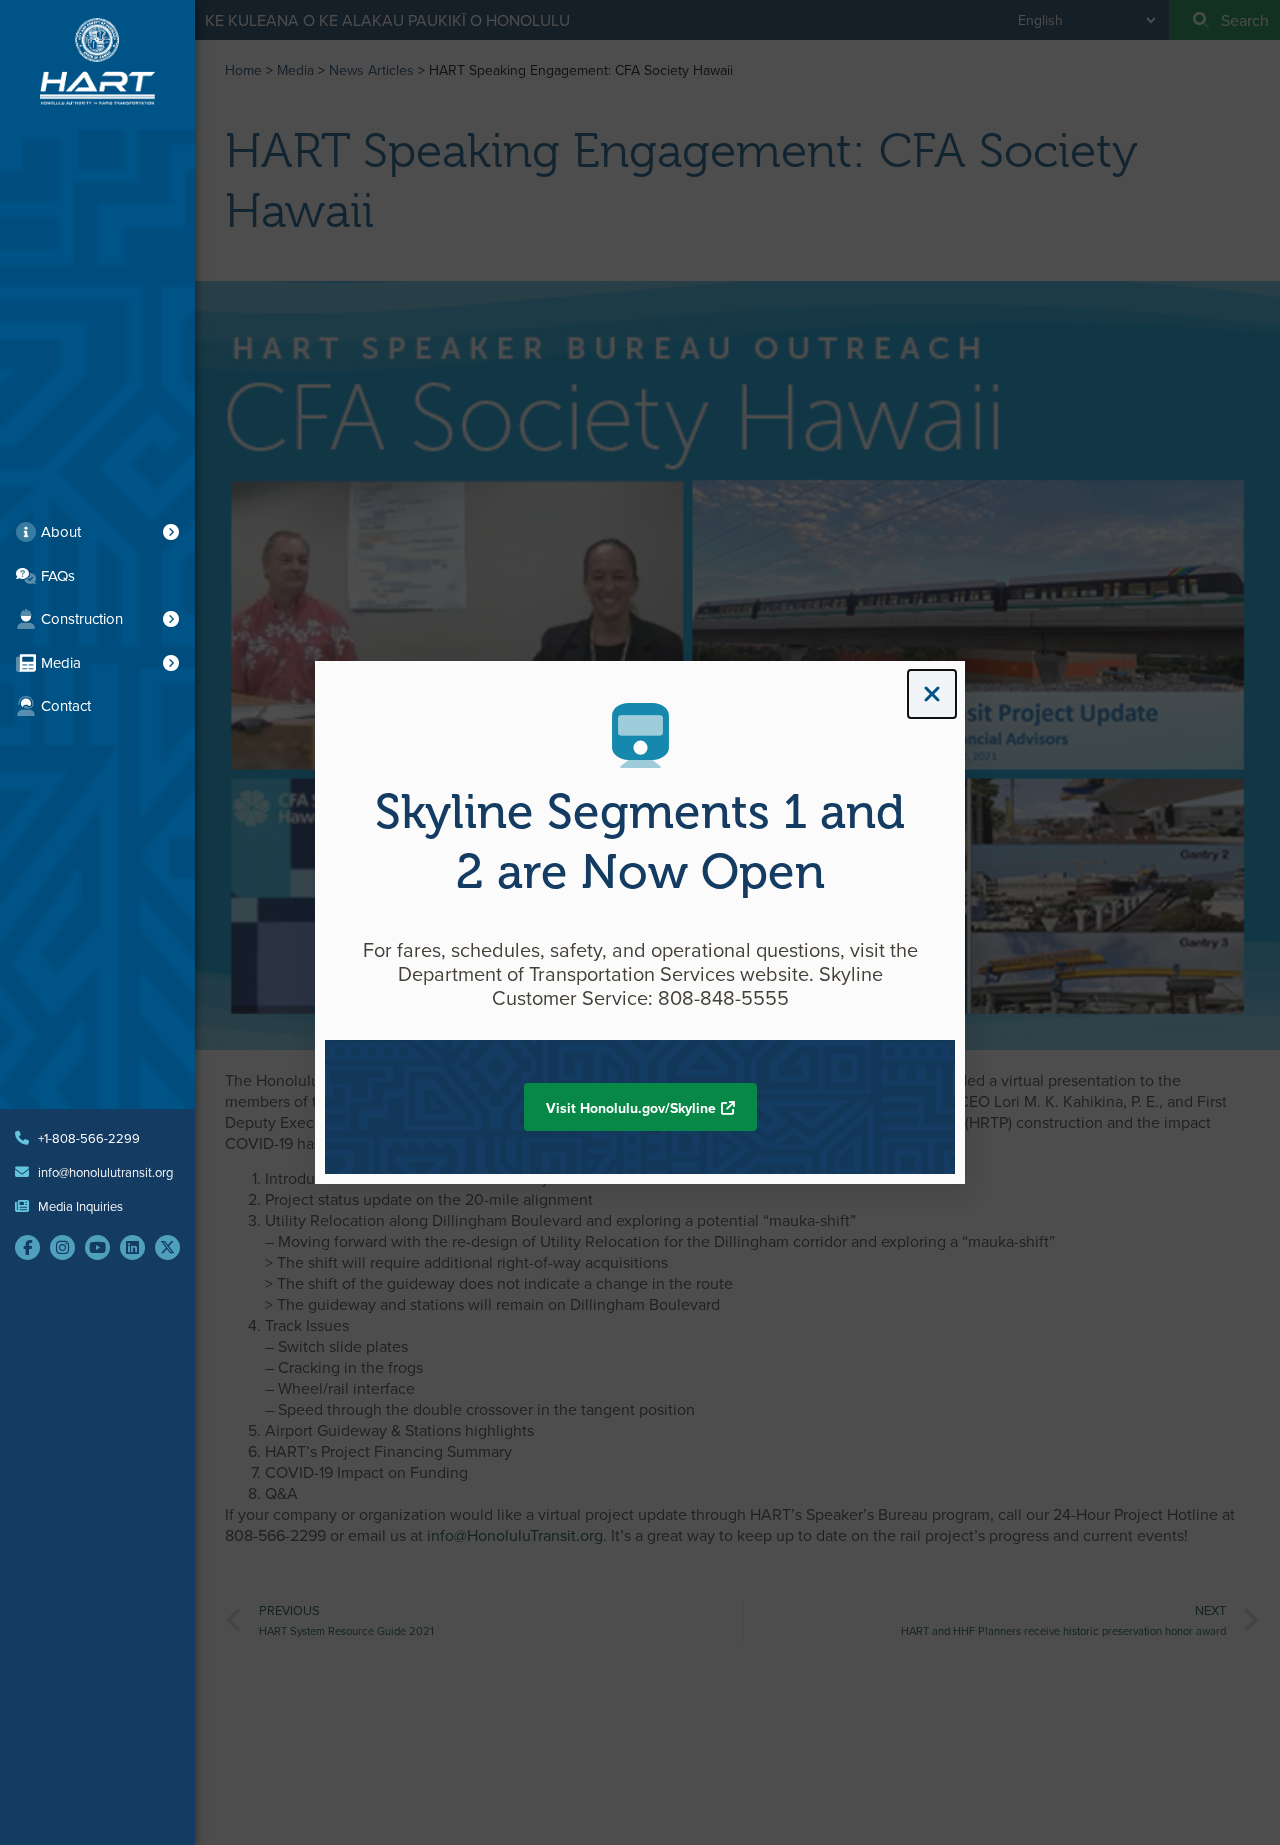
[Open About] (171, 532)
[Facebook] (27, 1247)
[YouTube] (97, 1247)
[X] (167, 1247)
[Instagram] (62, 1247)
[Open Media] (171, 663)
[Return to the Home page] (97, 61)
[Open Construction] (171, 619)
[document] (640, 922)
